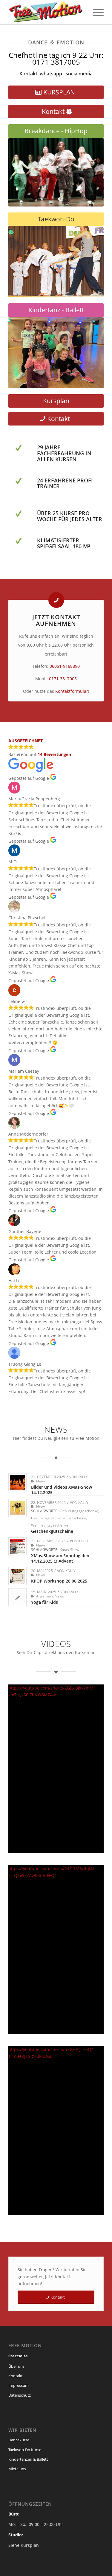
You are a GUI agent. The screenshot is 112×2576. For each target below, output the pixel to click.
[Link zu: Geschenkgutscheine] (17, 1508)
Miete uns (17, 2469)
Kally (83, 1477)
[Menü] (95, 12)
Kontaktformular (72, 691)
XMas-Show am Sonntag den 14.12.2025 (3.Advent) (60, 1558)
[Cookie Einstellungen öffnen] (11, 2568)
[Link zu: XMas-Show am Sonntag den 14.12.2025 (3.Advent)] (17, 1546)
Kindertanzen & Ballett (28, 2459)
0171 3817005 (56, 62)
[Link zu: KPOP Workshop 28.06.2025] (17, 1576)
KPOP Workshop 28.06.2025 (59, 1581)
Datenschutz (20, 2395)
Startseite (18, 2356)
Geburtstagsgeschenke (79, 1511)
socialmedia (79, 74)
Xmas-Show (69, 1550)
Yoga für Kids (45, 1602)
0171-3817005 (63, 679)
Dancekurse (19, 2440)
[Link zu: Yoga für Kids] (17, 1597)
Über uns (16, 2366)
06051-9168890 (65, 666)
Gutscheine (77, 1518)
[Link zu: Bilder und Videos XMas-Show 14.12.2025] (17, 1482)
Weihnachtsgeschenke (50, 1525)
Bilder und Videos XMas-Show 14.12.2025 (62, 1490)
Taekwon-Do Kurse (25, 2450)
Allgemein (45, 1596)
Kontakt (28, 74)
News (41, 1481)
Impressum (19, 2385)
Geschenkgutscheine (48, 1518)
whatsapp (51, 74)
